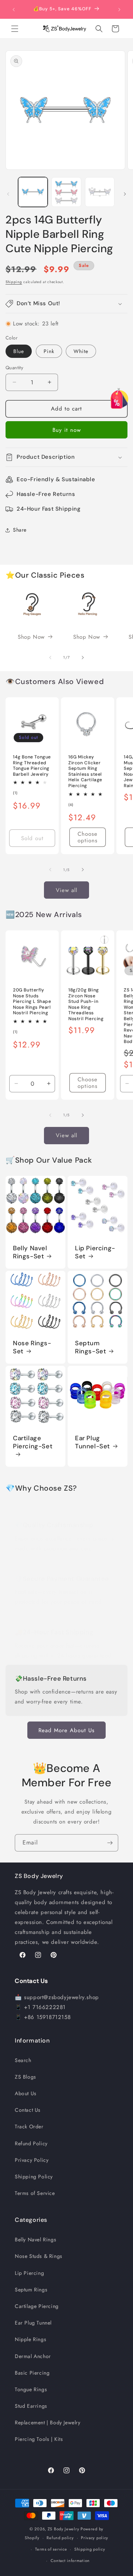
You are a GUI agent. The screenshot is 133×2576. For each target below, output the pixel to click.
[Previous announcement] (14, 10)
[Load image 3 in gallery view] (100, 192)
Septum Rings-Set (91, 1347)
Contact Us (28, 2110)
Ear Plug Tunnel (33, 2323)
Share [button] (20, 530)
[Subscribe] (110, 1843)
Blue (19, 351)
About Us (26, 2093)
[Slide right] (125, 194)
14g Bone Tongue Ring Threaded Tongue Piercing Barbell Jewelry (32, 766)
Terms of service (51, 2549)
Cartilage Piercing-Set (33, 1442)
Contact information (70, 2561)
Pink (49, 351)
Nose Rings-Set (32, 1347)
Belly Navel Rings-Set (30, 1252)
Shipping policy (90, 2549)
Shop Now (31, 637)
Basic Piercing (32, 2373)
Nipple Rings (30, 2339)
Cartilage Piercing (37, 2306)
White (81, 351)
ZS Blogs (25, 2077)
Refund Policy (31, 2143)
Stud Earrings (31, 2406)
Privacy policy (95, 2538)
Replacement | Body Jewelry (48, 2422)
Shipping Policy (34, 2177)
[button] (15, 29)
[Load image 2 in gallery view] (66, 192)
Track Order (29, 2126)
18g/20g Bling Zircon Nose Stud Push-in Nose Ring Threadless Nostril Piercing (86, 1005)
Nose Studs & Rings (39, 2256)
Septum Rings (31, 2290)
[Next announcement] (119, 10)
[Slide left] (8, 194)
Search (23, 2060)
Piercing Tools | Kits (39, 2439)
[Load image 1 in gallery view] (33, 192)
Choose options (88, 837)
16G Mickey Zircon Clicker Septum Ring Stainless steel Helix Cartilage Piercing (85, 771)
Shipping (14, 282)
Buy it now (67, 430)
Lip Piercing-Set (95, 1252)
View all (66, 890)
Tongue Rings (31, 2389)
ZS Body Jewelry (64, 2529)
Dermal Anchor (33, 2356)
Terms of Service (35, 2193)
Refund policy (60, 2538)
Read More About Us (66, 1730)
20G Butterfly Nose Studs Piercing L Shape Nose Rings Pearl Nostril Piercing (32, 1002)
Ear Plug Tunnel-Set (93, 1442)
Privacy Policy (32, 2160)
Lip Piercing (29, 2273)
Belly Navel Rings (35, 2240)
